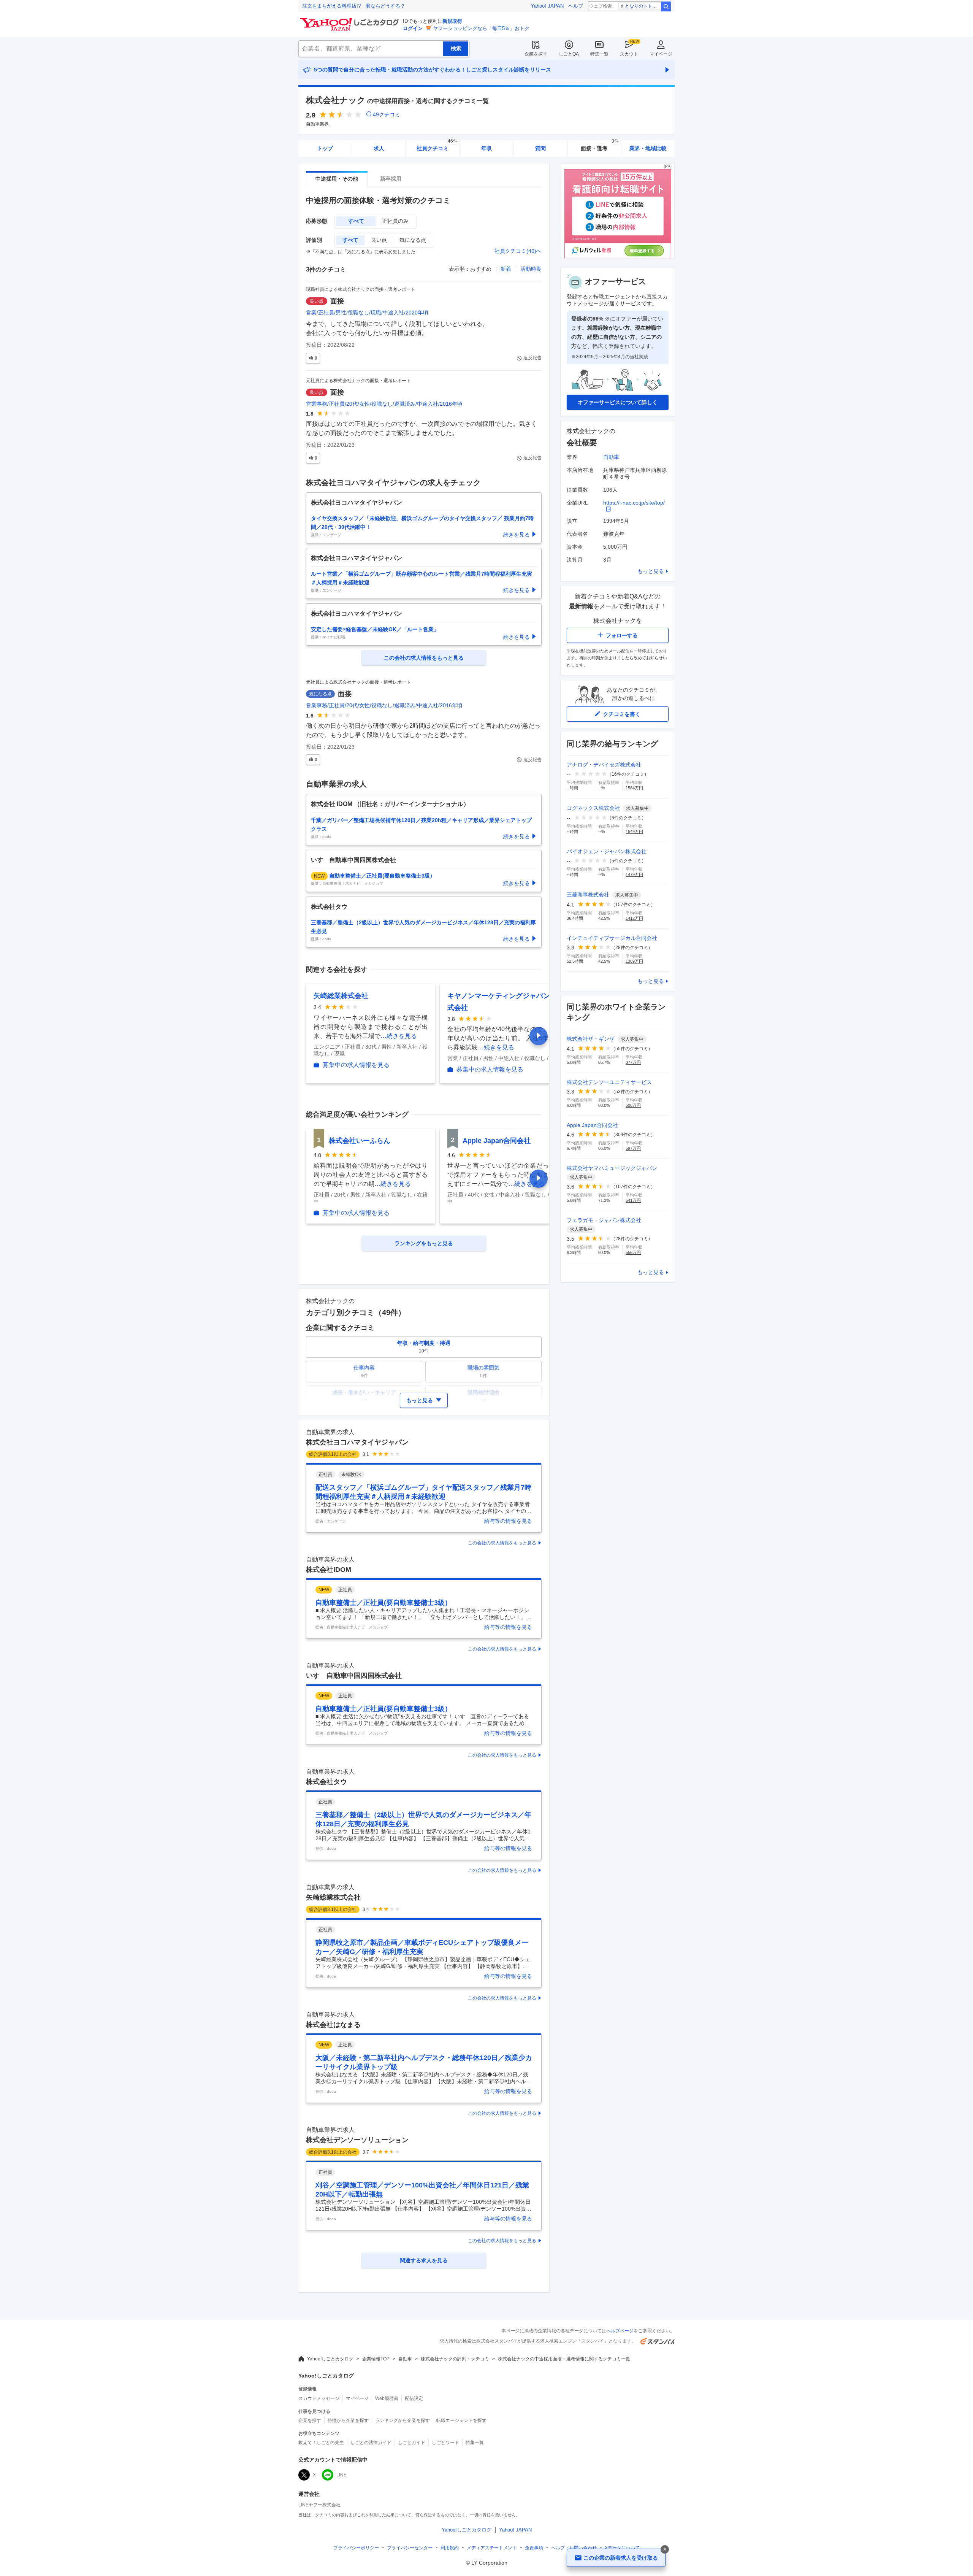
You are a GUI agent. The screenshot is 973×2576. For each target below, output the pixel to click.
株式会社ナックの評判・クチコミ (455, 2359)
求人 (379, 148)
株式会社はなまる (333, 2025)
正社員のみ (395, 221)
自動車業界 (317, 124)
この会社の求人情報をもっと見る (502, 1543)
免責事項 (534, 2548)
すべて (356, 221)
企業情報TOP (376, 2359)
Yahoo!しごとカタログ (330, 2359)
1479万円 (634, 875)
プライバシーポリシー (356, 2548)
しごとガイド (412, 2443)
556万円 (633, 1252)
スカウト (629, 54)
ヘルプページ (620, 2331)
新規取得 (452, 21)
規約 (450, 2548)
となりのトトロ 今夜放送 (643, 6)
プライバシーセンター (410, 2548)
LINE (342, 2475)
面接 (337, 301)
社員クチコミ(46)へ (518, 251)
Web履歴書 (387, 2398)
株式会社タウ (326, 1782)
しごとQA (569, 54)
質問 (540, 148)
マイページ (661, 54)
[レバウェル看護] (618, 256)
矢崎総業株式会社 (341, 996)
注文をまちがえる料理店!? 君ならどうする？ (354, 6)
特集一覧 (599, 54)
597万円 (633, 1148)
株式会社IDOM (329, 1570)
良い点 (379, 240)
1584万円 (634, 788)
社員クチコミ (437, 146)
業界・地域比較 (648, 148)
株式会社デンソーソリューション (357, 2140)
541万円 (633, 1200)
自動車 (611, 457)
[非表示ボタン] (665, 2549)
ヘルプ (576, 6)
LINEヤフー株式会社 (319, 2505)
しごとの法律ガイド (371, 2443)
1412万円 (634, 918)
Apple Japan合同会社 (497, 1141)
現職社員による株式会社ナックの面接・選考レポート (361, 289)
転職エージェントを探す (461, 2420)
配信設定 (414, 2398)
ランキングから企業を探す (403, 2420)
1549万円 (634, 832)
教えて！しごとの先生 (321, 2443)
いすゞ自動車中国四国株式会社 (354, 1676)
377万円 (633, 1062)
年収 (486, 148)
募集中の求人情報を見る (356, 1065)
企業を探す (536, 54)
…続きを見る (399, 1036)
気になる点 (413, 240)
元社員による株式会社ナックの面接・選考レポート (358, 381)
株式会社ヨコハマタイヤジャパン (357, 1442)
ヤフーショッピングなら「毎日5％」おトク (481, 28)
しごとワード (445, 2443)
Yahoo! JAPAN (547, 6)
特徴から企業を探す (348, 2420)
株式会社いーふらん (360, 1141)
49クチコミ (387, 114)
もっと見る (651, 571)
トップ (325, 148)
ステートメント (492, 2548)
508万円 (633, 1105)
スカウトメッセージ (319, 2398)
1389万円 (634, 961)
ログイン (413, 28)
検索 (666, 6)
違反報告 (532, 358)
